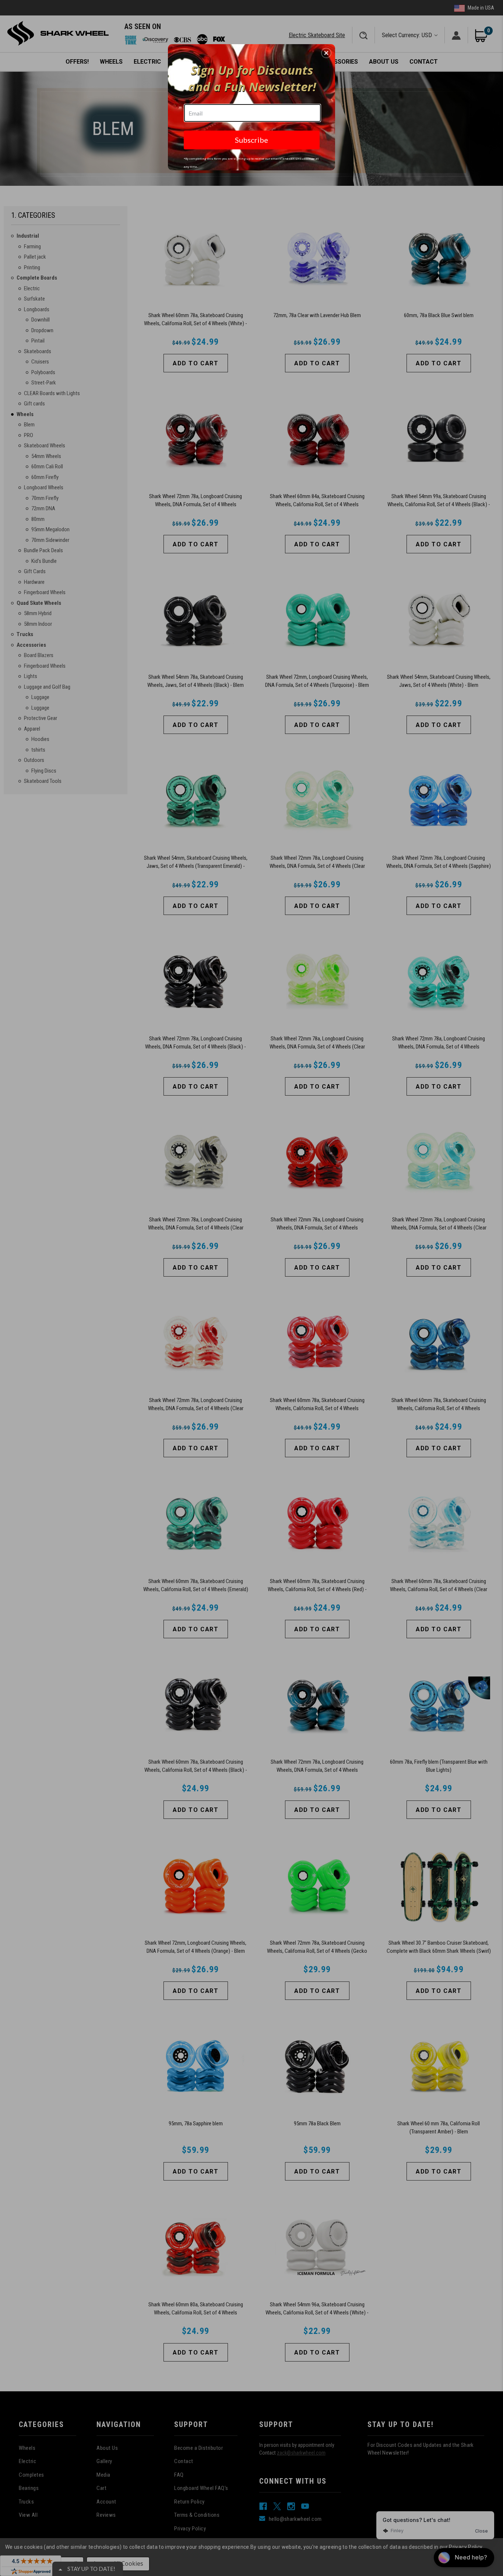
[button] (326, 53)
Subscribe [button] (251, 140)
